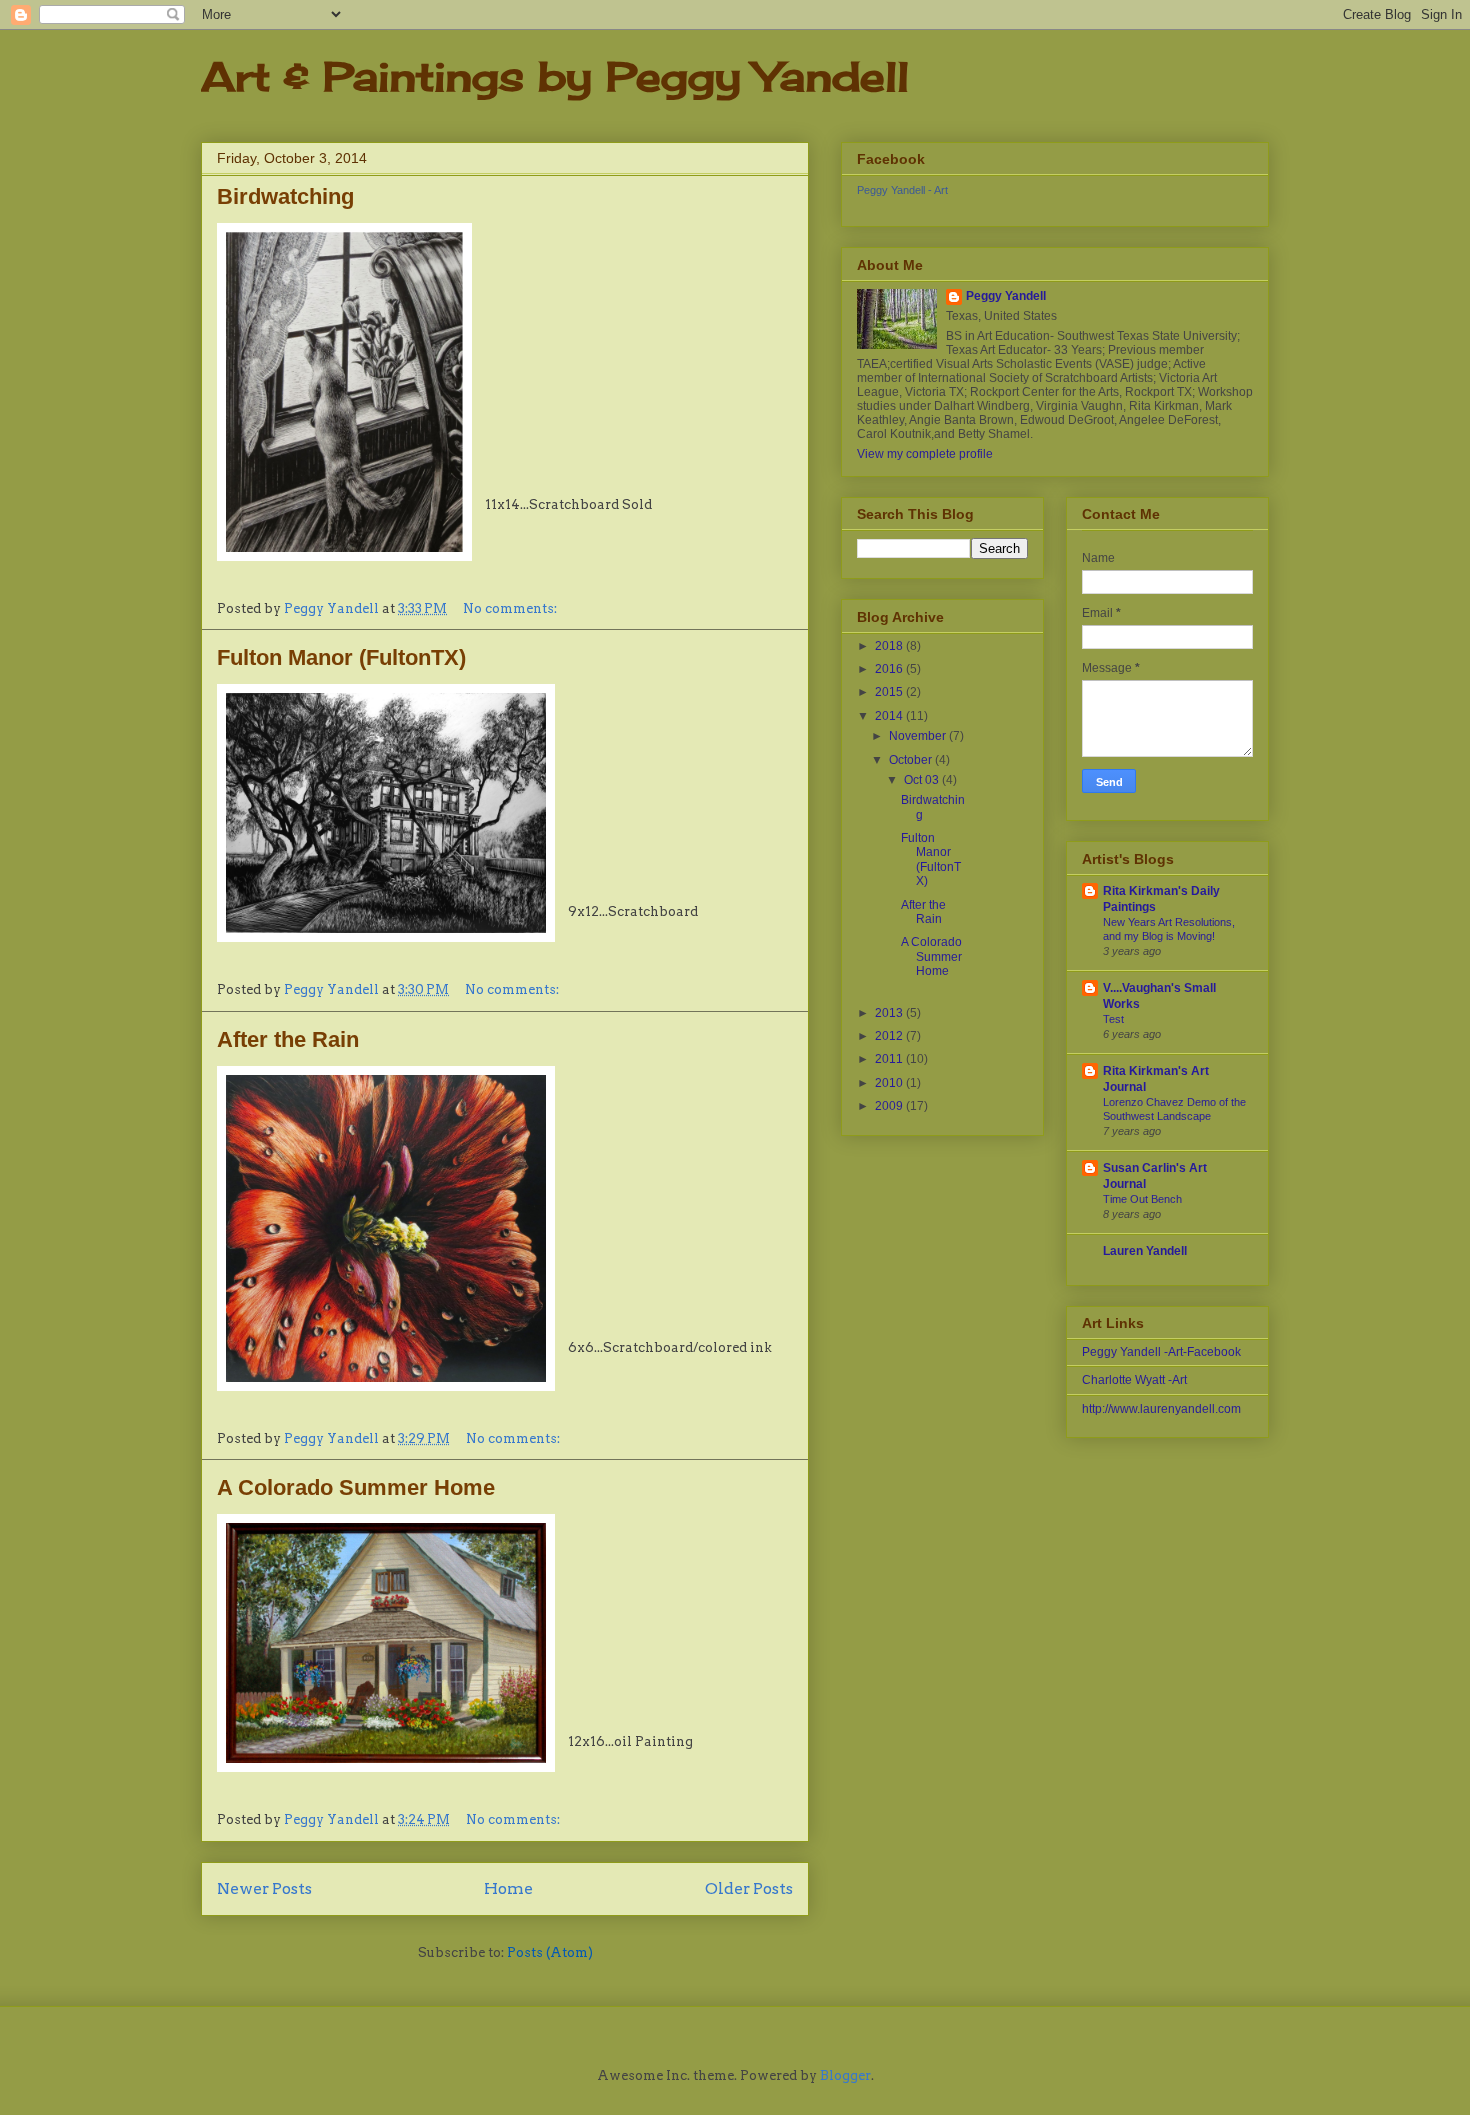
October (912, 760)
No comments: (511, 608)
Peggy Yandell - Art (902, 190)
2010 (890, 1083)
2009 (890, 1106)
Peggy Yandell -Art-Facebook (1161, 1352)
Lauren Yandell (1145, 1251)
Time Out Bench (1142, 1199)
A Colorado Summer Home (356, 1487)
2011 (890, 1059)
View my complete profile (925, 454)
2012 (890, 1036)
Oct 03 (923, 780)
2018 (890, 646)
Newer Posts (264, 1888)
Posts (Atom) (550, 1952)
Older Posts (749, 1888)
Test (1113, 1019)
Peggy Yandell (1006, 296)
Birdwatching (285, 196)
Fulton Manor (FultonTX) (341, 657)
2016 (890, 669)
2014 (890, 716)
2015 (890, 692)
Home (508, 1888)
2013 (890, 1013)
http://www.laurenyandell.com (1161, 1409)
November (919, 736)
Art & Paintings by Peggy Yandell (555, 76)
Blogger (845, 2075)
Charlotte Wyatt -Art (1134, 1380)
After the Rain (288, 1039)
